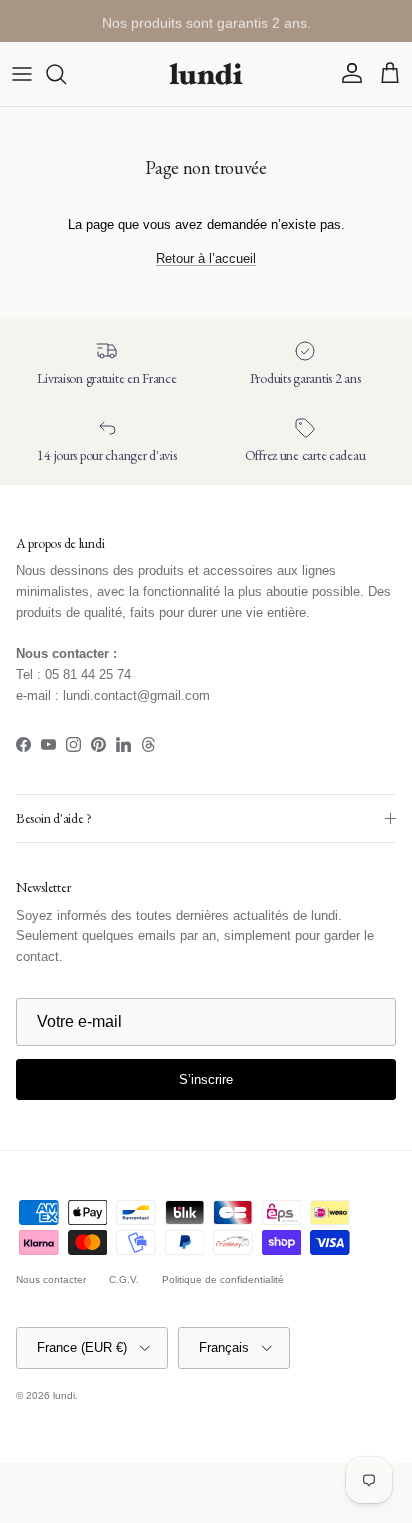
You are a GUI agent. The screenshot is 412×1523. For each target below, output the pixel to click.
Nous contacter (51, 1279)
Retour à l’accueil (206, 258)
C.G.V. (124, 1279)
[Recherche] (66, 74)
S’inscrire (206, 1079)
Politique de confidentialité (223, 1279)
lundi (64, 1395)
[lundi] (206, 74)
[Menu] (22, 74)
